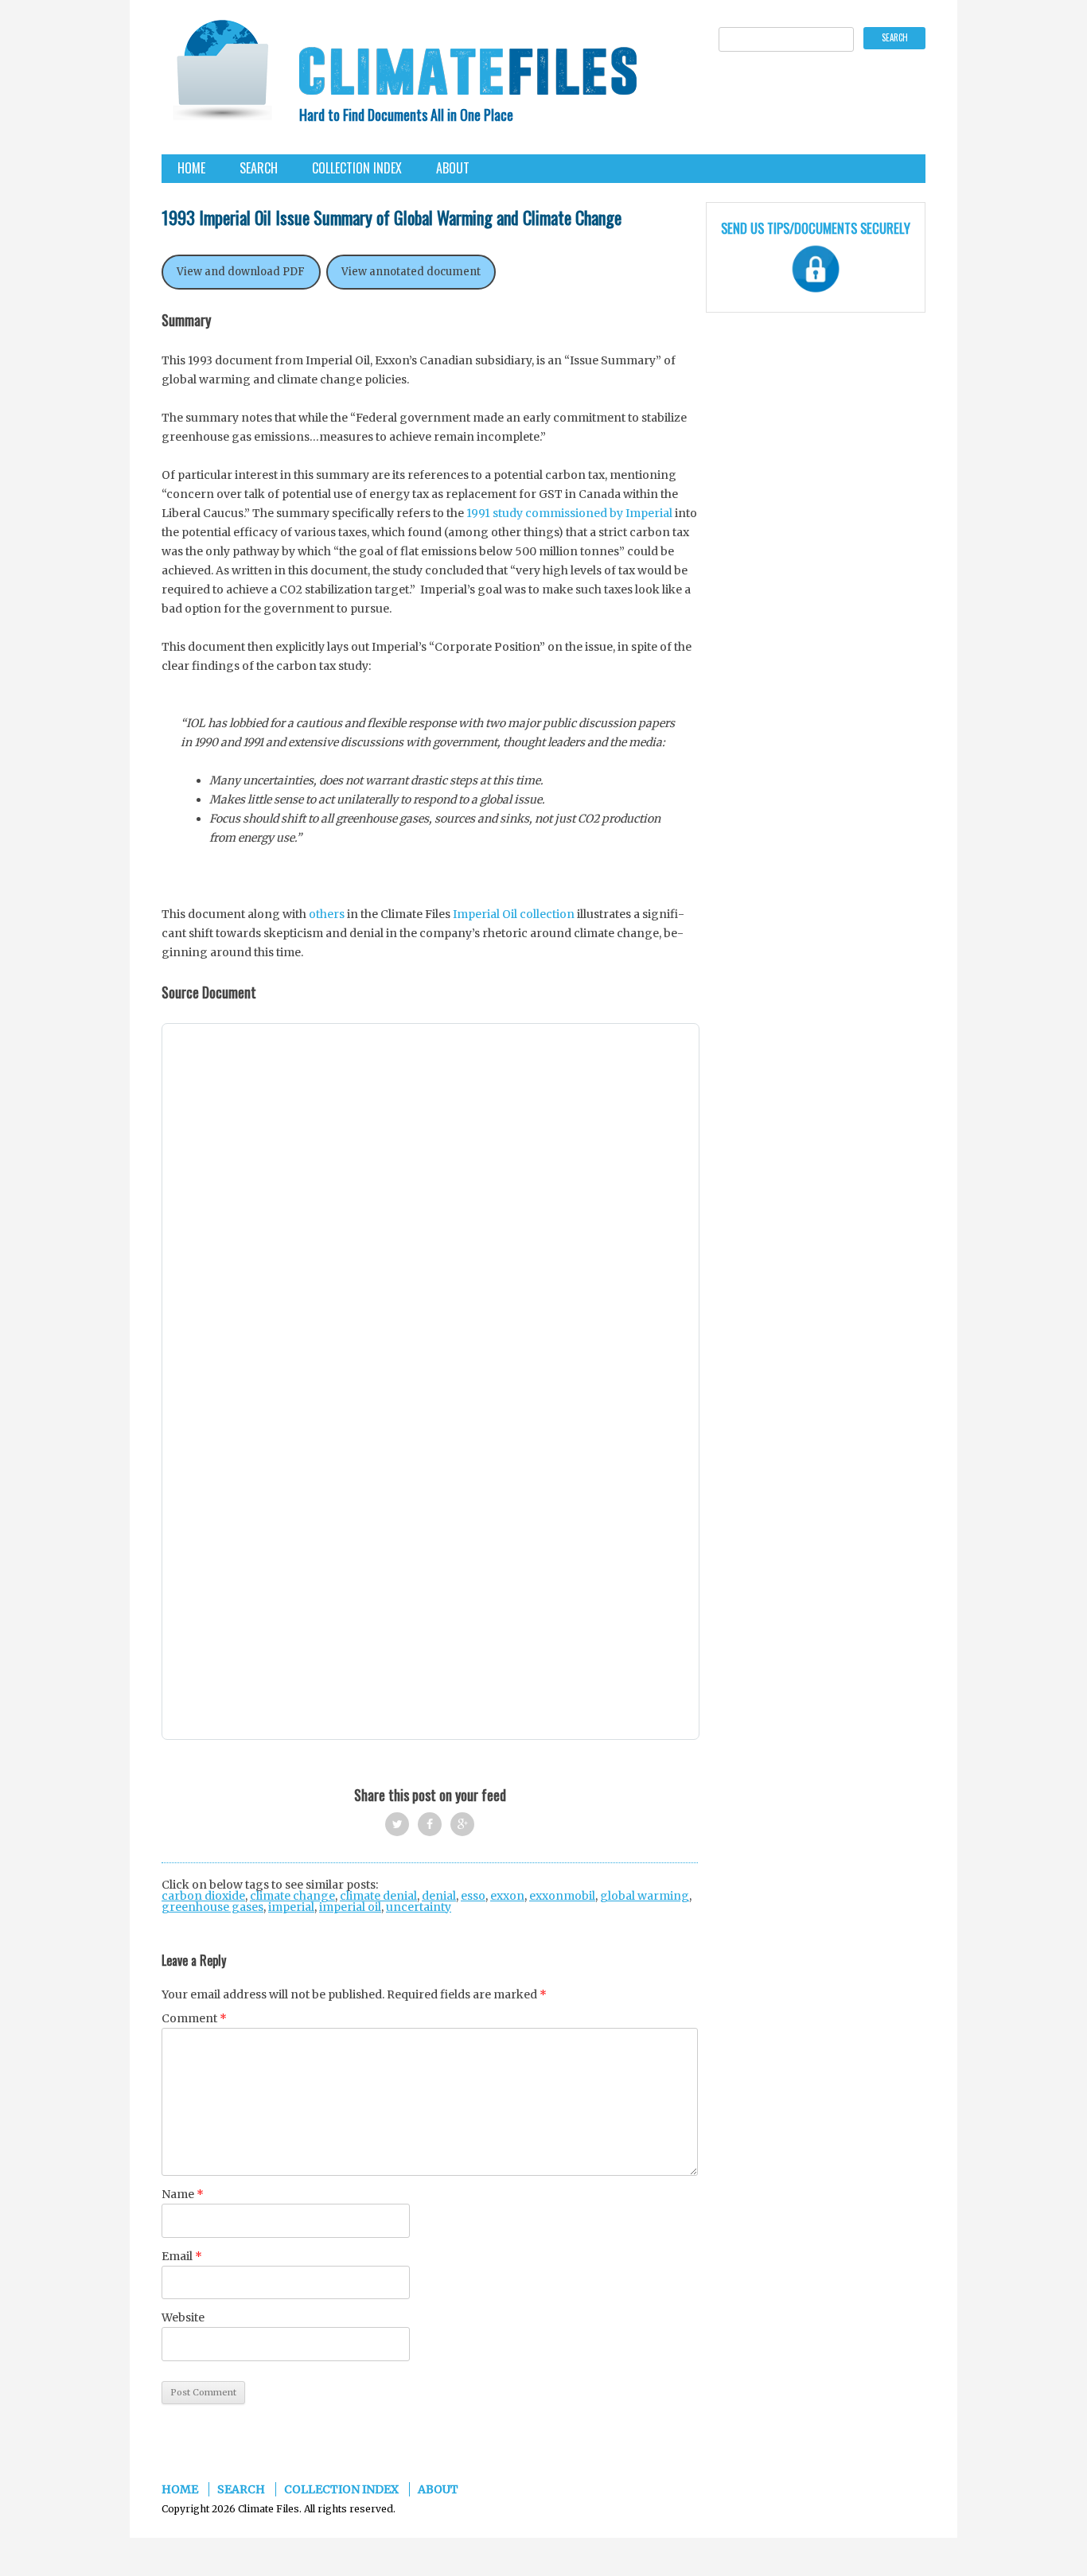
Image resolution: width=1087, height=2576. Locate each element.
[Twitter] (397, 1824)
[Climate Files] (221, 75)
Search (259, 168)
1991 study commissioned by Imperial (569, 513)
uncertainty (419, 1907)
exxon (507, 1896)
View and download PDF (241, 272)
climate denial (378, 1896)
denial (439, 1896)
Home (191, 168)
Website (183, 2317)
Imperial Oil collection (514, 914)
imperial (291, 1907)
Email (182, 2256)
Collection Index (357, 168)
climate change (292, 1896)
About (453, 168)
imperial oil (350, 1907)
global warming (645, 1896)
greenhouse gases (212, 1907)
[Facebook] (430, 1824)
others (327, 914)
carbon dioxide (203, 1896)
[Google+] (462, 1824)
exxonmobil (562, 1896)
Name (183, 2194)
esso (473, 1896)
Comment (194, 2018)
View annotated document (411, 272)
